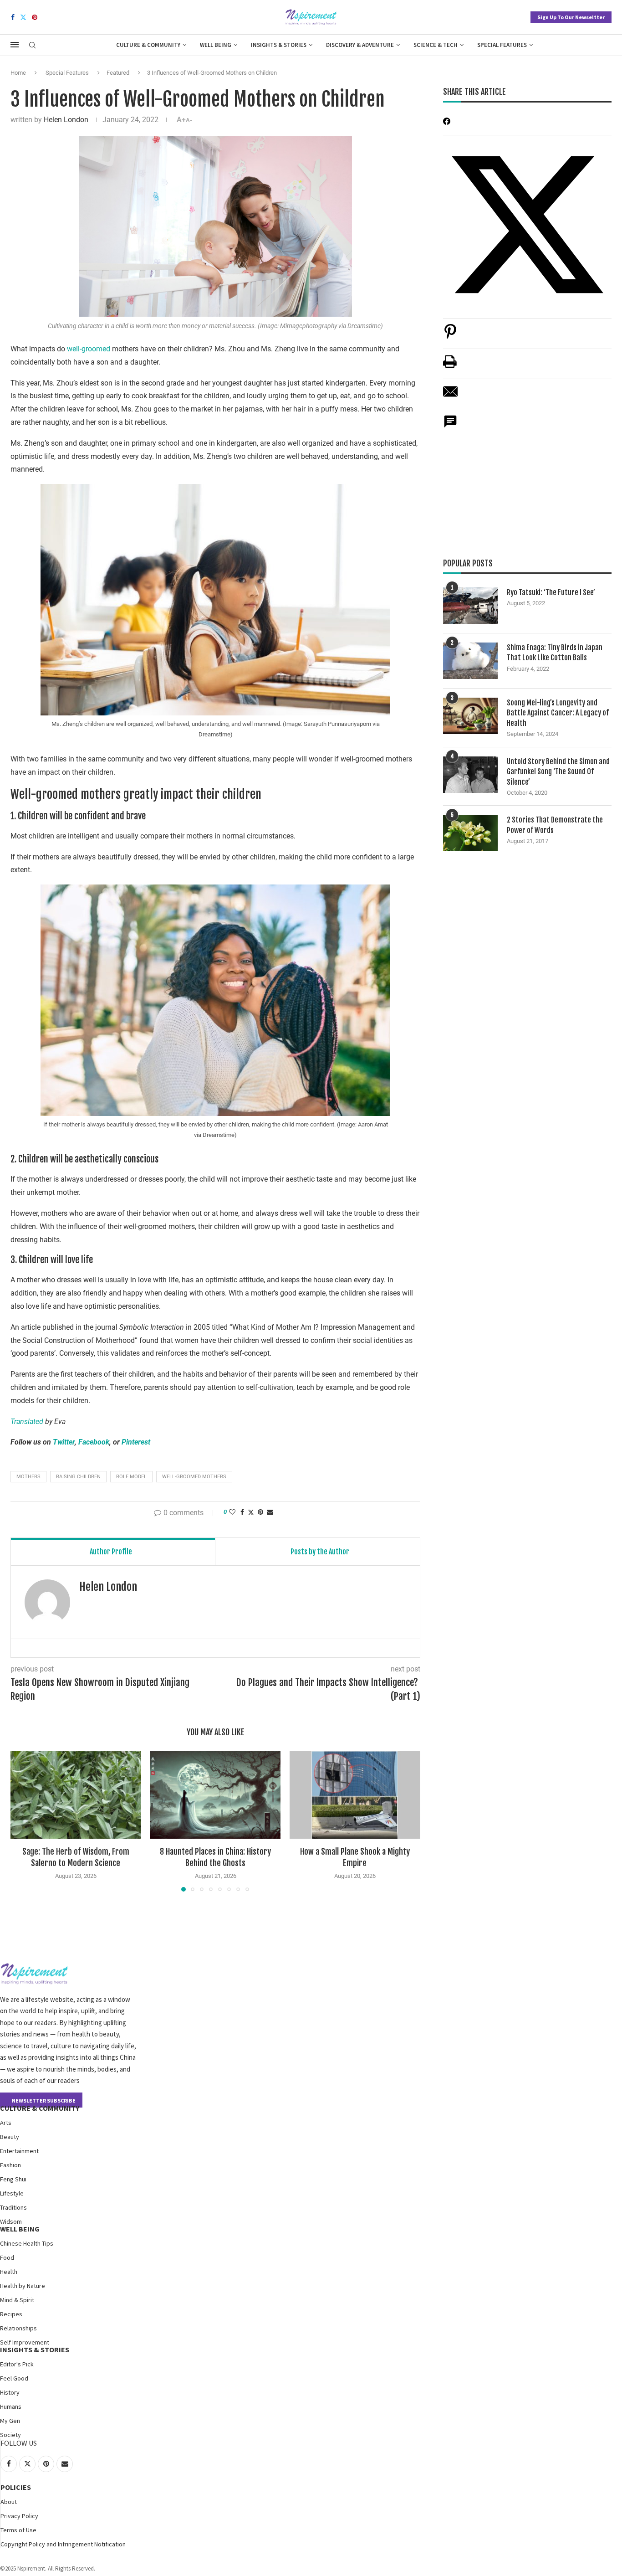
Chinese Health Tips (27, 2243)
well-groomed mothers (194, 1477)
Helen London (66, 120)
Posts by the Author (320, 1552)
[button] (23, 1821)
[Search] (32, 46)
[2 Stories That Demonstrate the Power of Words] (470, 833)
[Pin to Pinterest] (260, 1512)
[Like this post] (232, 1512)
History (10, 2392)
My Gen (10, 2421)
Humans (11, 2406)
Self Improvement (25, 2342)
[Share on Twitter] (251, 1512)
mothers (28, 1477)
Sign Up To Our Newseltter (571, 17)
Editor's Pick (17, 2364)
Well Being (216, 45)
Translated (27, 1422)
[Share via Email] (270, 1512)
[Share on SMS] (450, 426)
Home (18, 73)
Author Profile (111, 1552)
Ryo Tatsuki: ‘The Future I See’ (551, 592)
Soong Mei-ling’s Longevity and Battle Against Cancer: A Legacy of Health (558, 713)
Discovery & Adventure (360, 45)
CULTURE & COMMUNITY (40, 2108)
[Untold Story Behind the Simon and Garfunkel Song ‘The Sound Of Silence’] (470, 775)
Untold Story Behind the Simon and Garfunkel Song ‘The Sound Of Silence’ (558, 772)
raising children (78, 1477)
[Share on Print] (450, 366)
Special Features (502, 45)
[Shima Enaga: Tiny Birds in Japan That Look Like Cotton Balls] (470, 661)
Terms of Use (18, 2530)
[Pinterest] (35, 17)
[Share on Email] (450, 396)
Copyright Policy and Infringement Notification (63, 2544)
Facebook (94, 1442)
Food (7, 2257)
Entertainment (19, 2151)
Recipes (11, 2314)
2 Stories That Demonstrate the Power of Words (555, 825)
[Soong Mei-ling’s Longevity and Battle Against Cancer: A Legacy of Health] (470, 716)
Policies (16, 2487)
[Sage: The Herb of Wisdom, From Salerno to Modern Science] (76, 1795)
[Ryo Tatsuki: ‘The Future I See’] (470, 606)
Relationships (18, 2328)
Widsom (11, 2221)
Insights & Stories (279, 45)
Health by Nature (23, 2286)
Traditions (13, 2207)
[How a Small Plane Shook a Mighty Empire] (355, 1795)
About (9, 2502)
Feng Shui (13, 2179)
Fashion (10, 2165)
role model (131, 1477)
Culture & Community (148, 45)
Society (10, 2435)
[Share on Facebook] (242, 1512)
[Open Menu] (15, 45)
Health (9, 2272)
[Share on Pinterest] (450, 336)
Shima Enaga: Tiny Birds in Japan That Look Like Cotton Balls (555, 653)
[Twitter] (23, 17)
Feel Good (14, 2378)
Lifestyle (12, 2193)
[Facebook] (13, 17)
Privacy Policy (19, 2516)
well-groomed (89, 349)
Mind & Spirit (17, 2300)
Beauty (10, 2137)
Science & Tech (436, 45)
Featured (118, 73)
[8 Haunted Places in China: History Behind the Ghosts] (216, 1795)
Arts (6, 2123)
